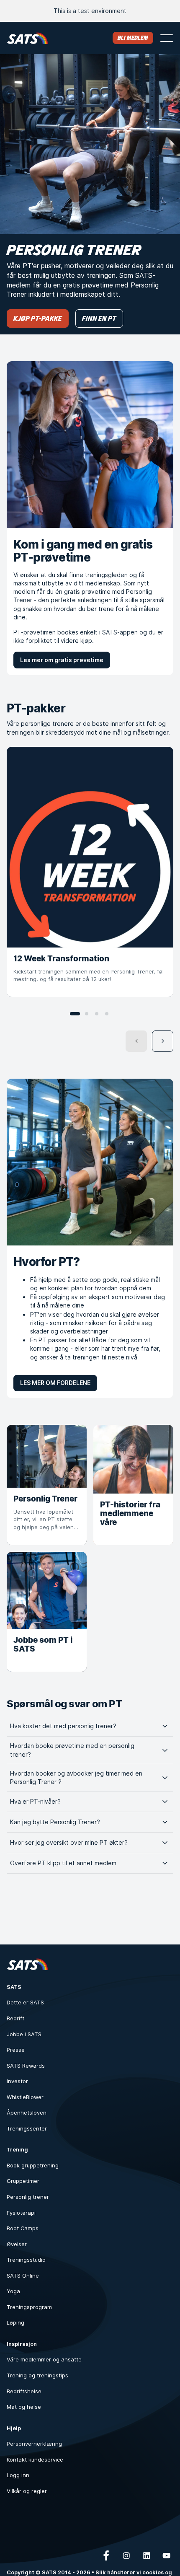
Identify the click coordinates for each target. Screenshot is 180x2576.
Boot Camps (23, 2228)
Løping (15, 2323)
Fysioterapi (21, 2213)
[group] (90, 872)
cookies (153, 2572)
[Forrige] (136, 1041)
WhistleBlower (25, 2097)
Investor (17, 2081)
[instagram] (126, 2555)
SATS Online (23, 2276)
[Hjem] (27, 38)
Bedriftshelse (24, 2391)
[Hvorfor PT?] (90, 1162)
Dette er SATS (25, 2003)
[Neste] (163, 1041)
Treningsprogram (29, 2307)
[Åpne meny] (167, 38)
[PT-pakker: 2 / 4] (87, 1014)
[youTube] (167, 2555)
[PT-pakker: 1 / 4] (75, 1014)
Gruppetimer (23, 2181)
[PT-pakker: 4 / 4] (107, 1014)
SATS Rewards (26, 2066)
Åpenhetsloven (27, 2113)
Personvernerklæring (34, 2444)
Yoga (13, 2291)
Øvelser (17, 2244)
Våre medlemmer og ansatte (44, 2360)
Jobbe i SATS (24, 2034)
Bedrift (15, 2018)
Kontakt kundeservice (35, 2460)
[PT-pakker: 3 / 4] (97, 1014)
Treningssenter (27, 2129)
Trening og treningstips (37, 2375)
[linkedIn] (147, 2555)
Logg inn (18, 2475)
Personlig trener (28, 2197)
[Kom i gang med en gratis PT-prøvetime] (90, 445)
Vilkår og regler (27, 2491)
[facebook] (106, 2555)
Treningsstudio (26, 2260)
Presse (16, 2050)
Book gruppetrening (33, 2166)
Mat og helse (24, 2407)
